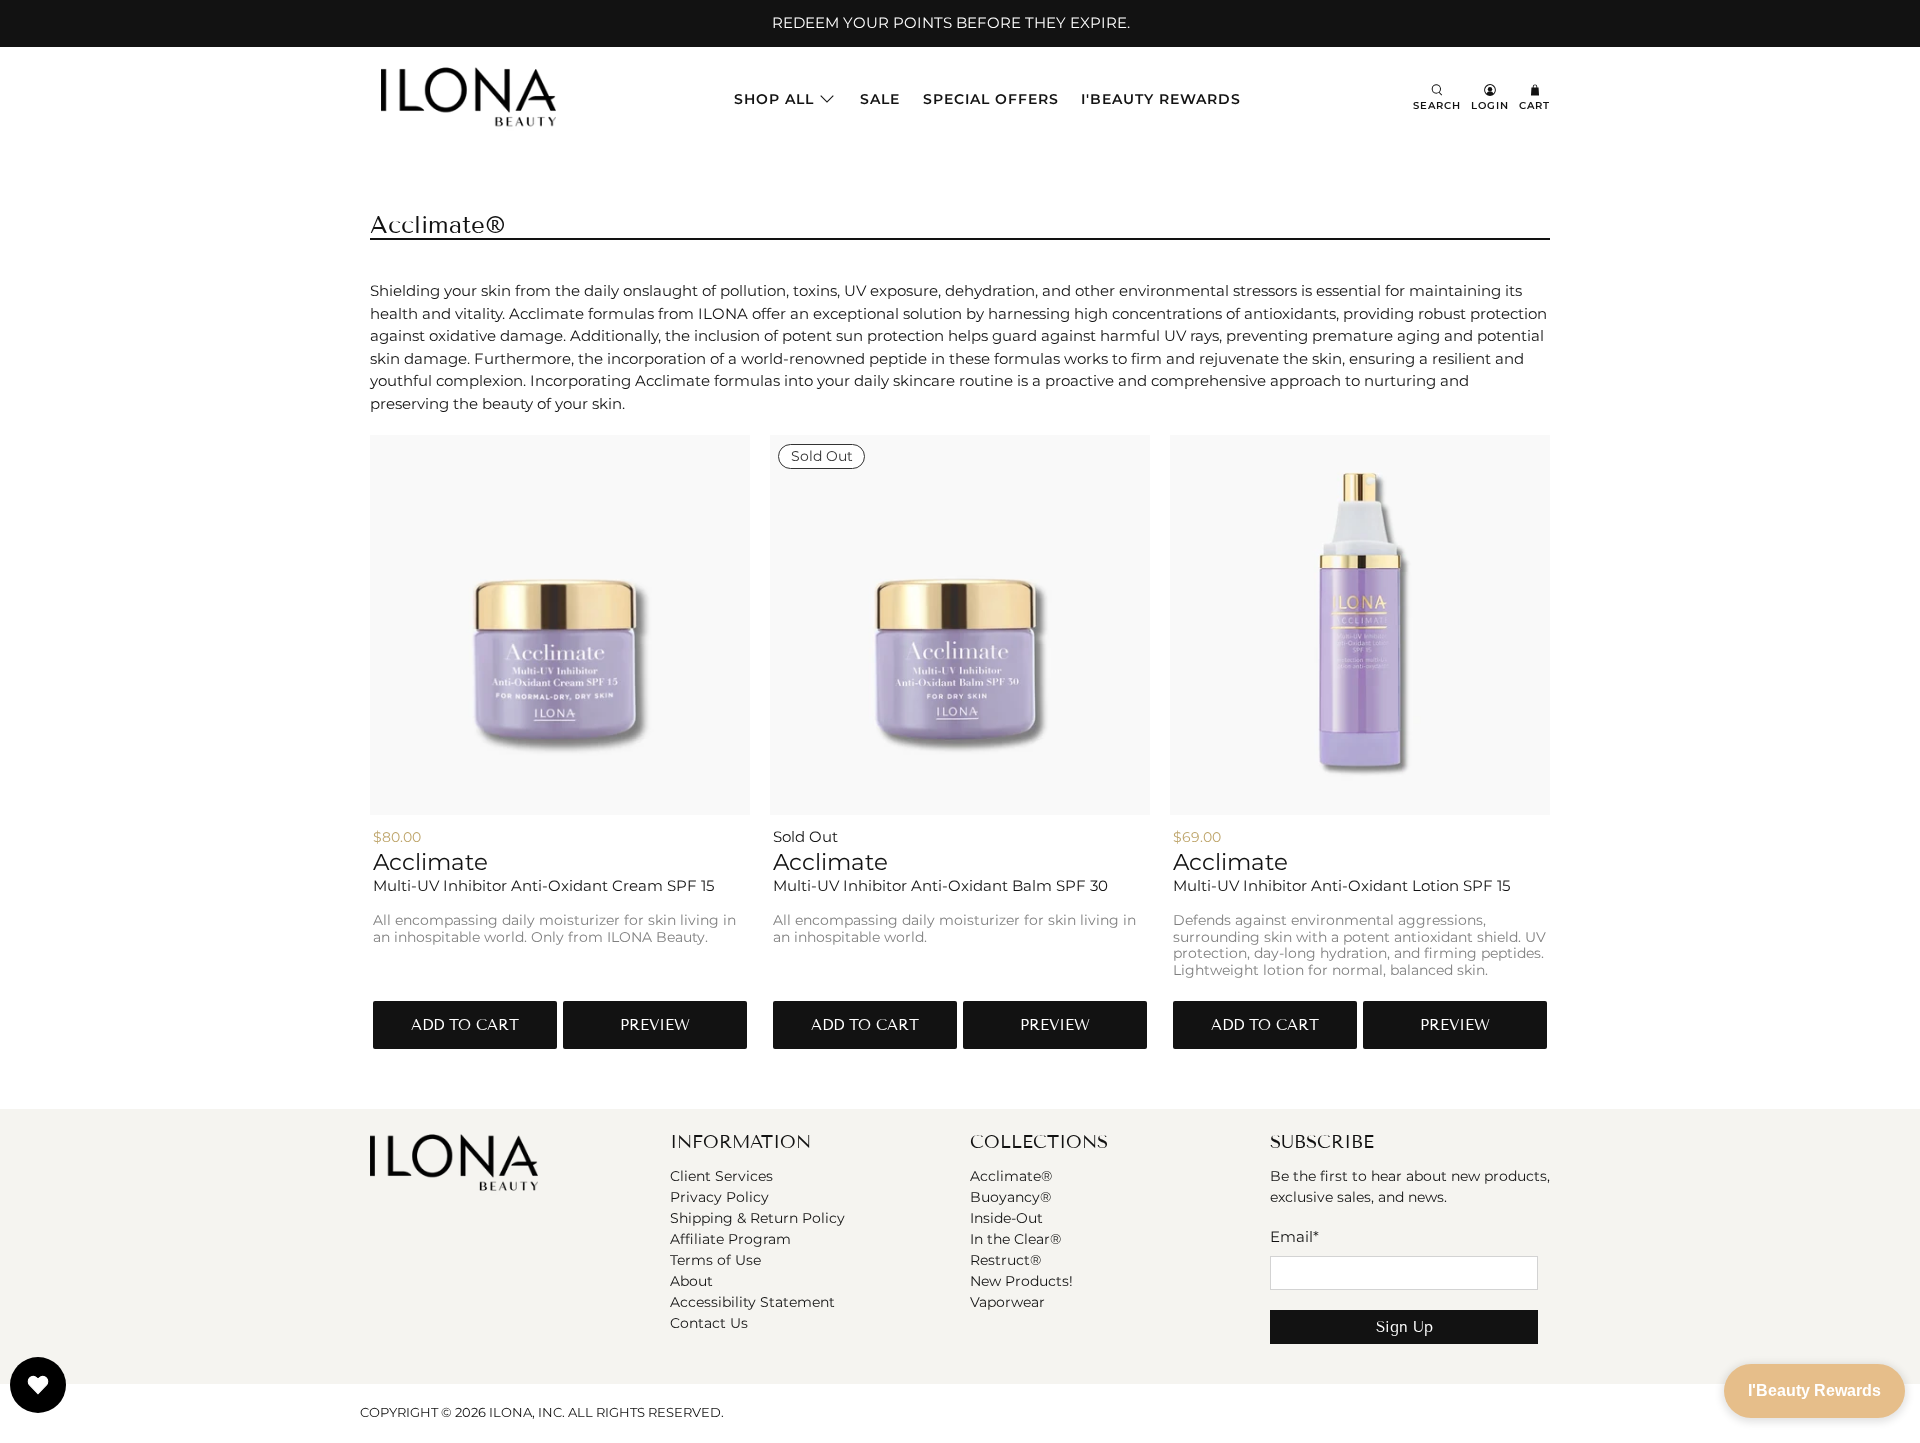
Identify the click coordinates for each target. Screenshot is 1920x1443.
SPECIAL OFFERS (991, 99)
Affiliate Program (730, 1239)
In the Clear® (1015, 1239)
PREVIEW (655, 1025)
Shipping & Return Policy (757, 1218)
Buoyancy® (1010, 1197)
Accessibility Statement (752, 1302)
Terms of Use (715, 1260)
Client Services (721, 1176)
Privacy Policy (719, 1197)
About (691, 1281)
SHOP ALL (774, 99)
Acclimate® (1011, 1176)
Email (1294, 1236)
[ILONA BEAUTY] (468, 99)
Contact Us (709, 1323)
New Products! (1021, 1281)
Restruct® (1005, 1260)
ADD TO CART (465, 1025)
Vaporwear (1007, 1302)
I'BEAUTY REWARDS (1161, 99)
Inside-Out (1006, 1218)
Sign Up (1404, 1327)
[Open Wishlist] (38, 1385)
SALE (880, 99)
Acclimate (430, 862)
